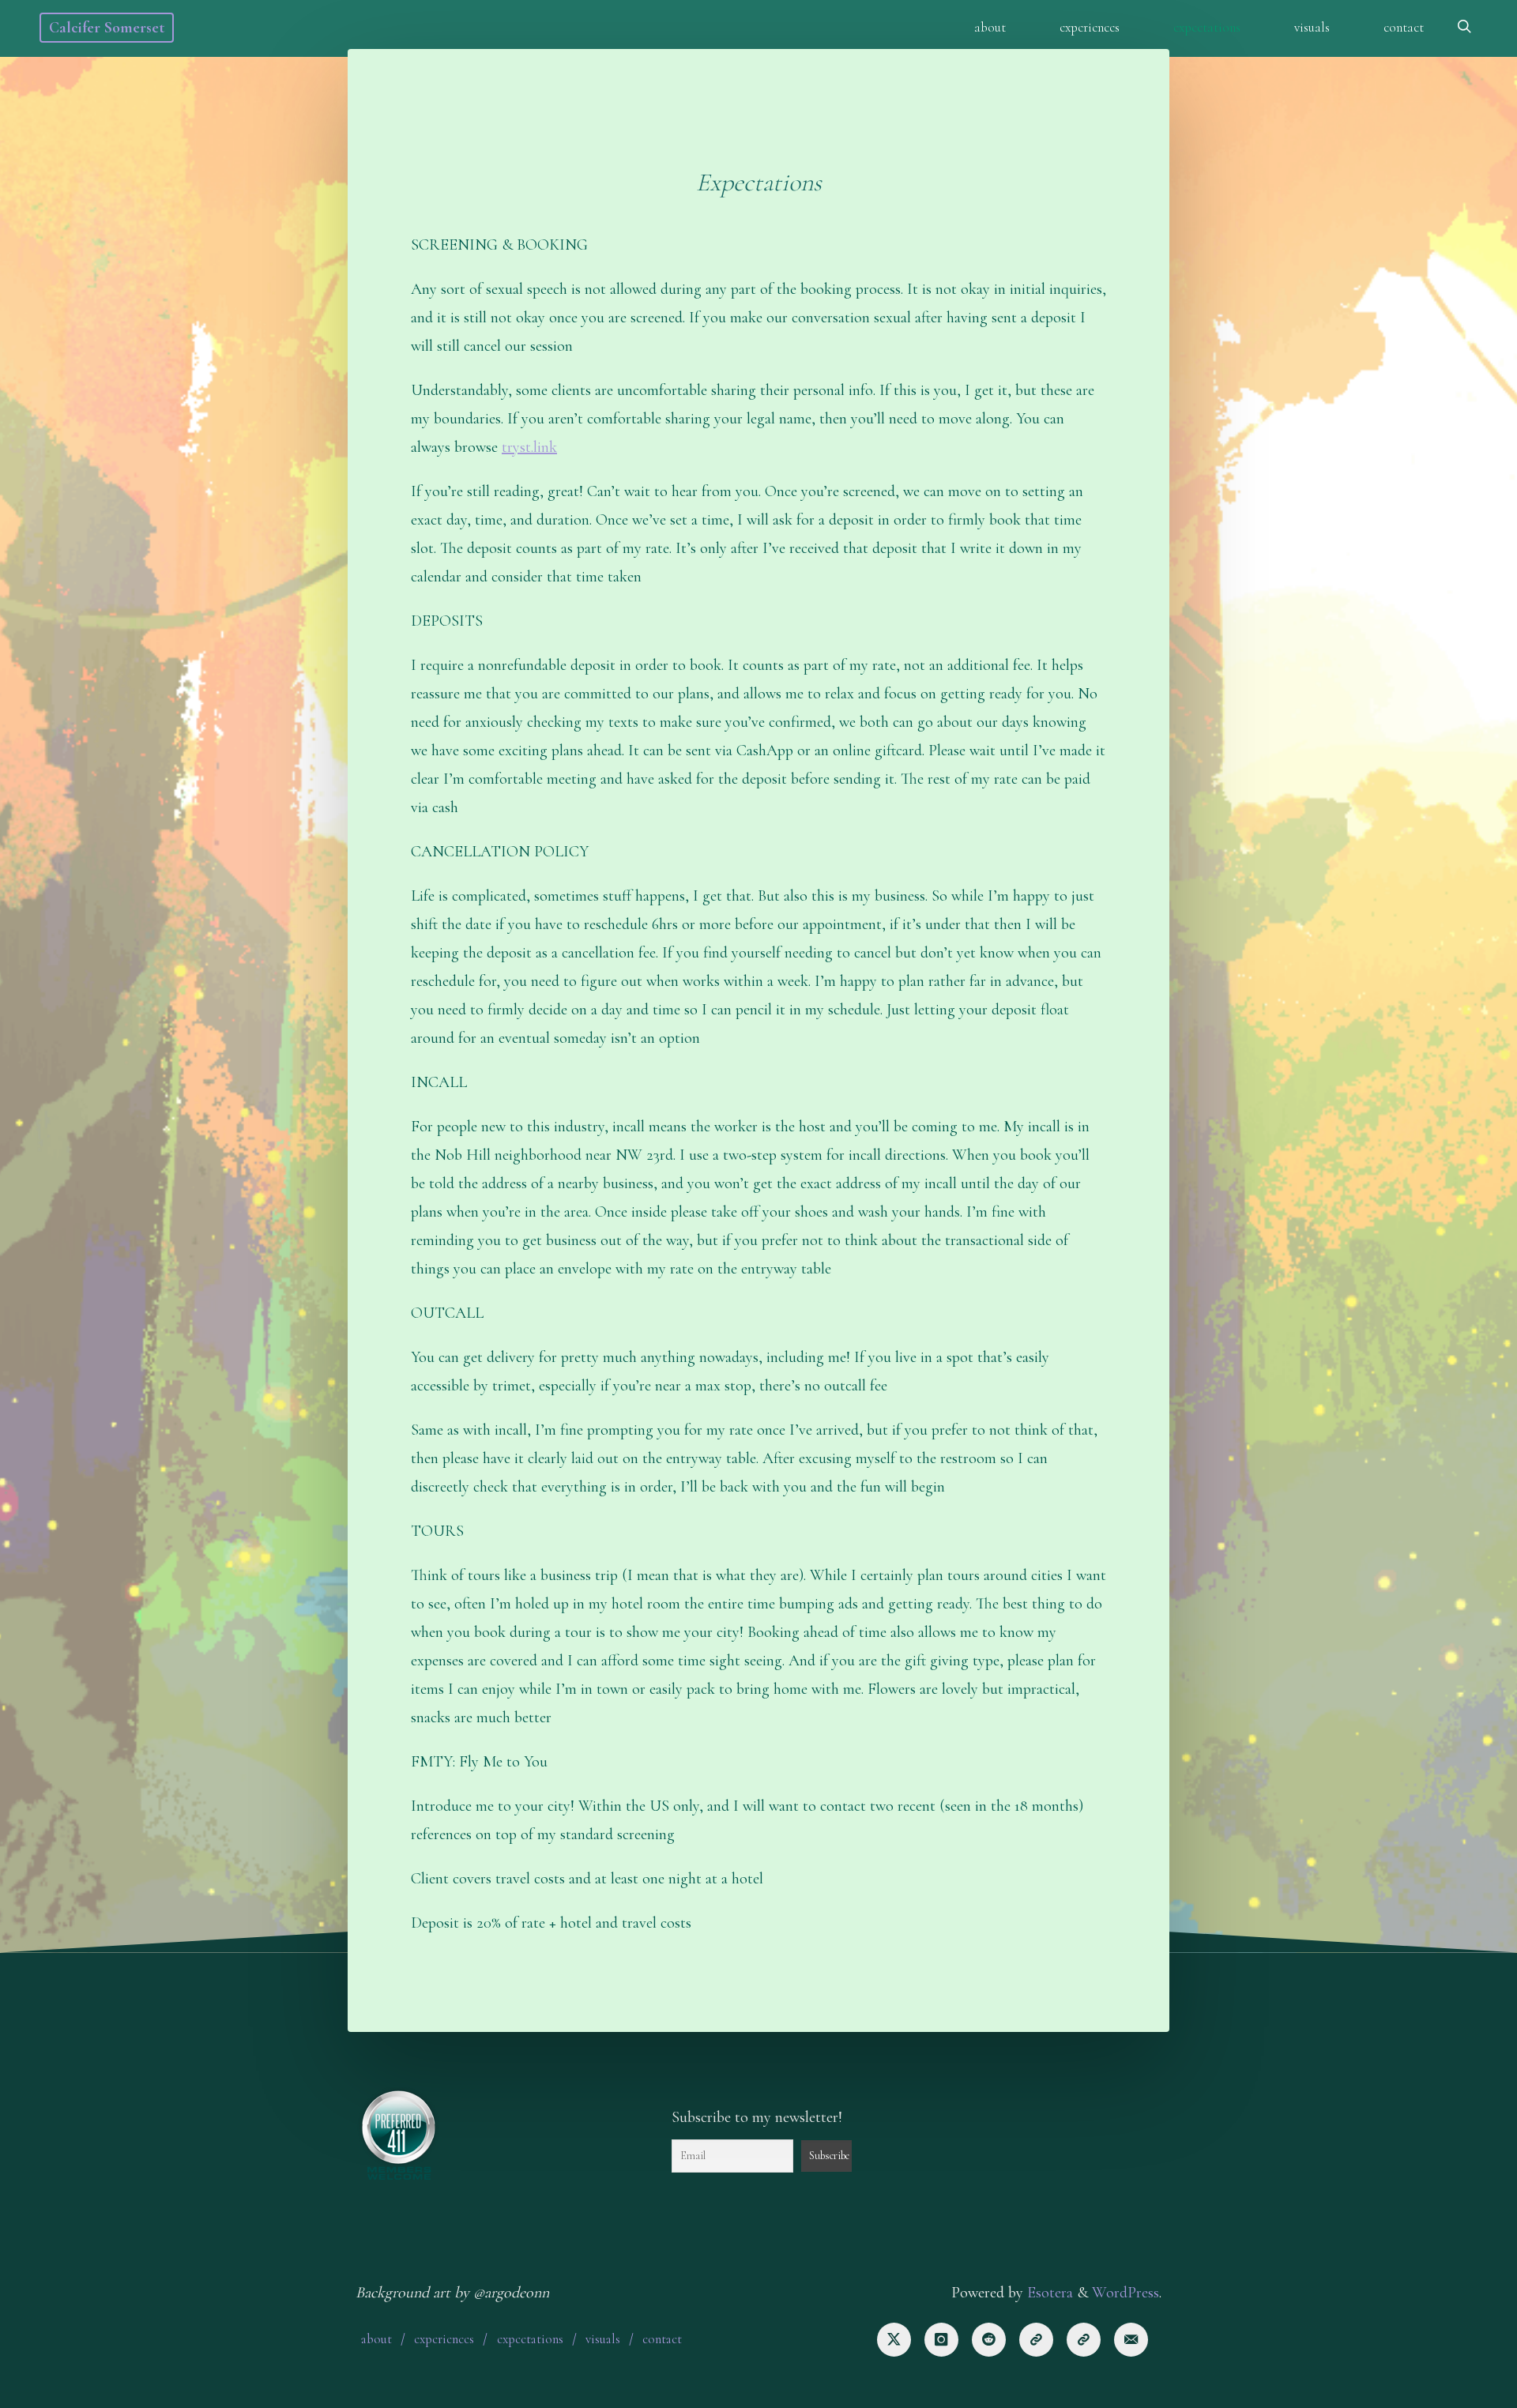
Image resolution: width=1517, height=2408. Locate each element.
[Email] (1131, 2340)
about (376, 2339)
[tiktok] (1036, 2340)
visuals (603, 2339)
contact (662, 2339)
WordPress (1126, 2293)
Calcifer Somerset (107, 28)
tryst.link (529, 447)
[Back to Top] (1455, 2386)
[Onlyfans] (1084, 2340)
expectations (530, 2339)
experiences (444, 2339)
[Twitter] (894, 2340)
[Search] (1464, 28)
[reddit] (989, 2340)
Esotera (1048, 2293)
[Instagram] (941, 2340)
